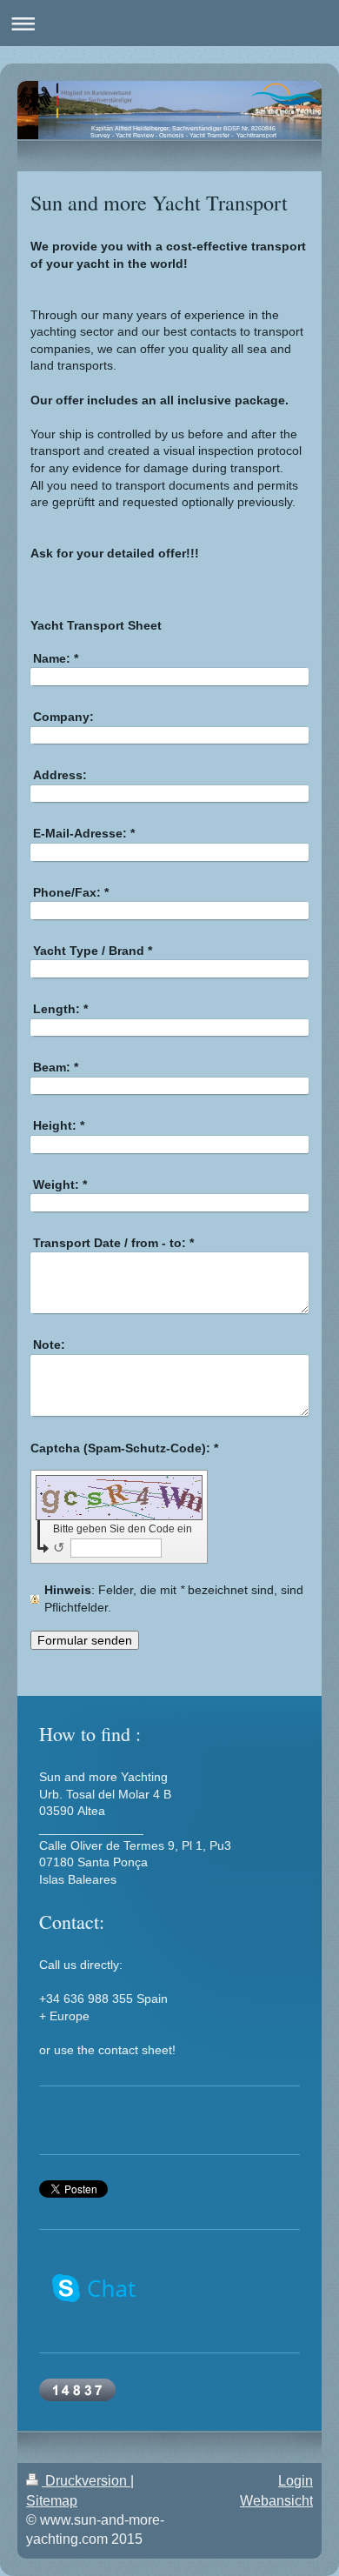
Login (296, 2481)
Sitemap (52, 2501)
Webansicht (276, 2501)
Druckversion (86, 2481)
